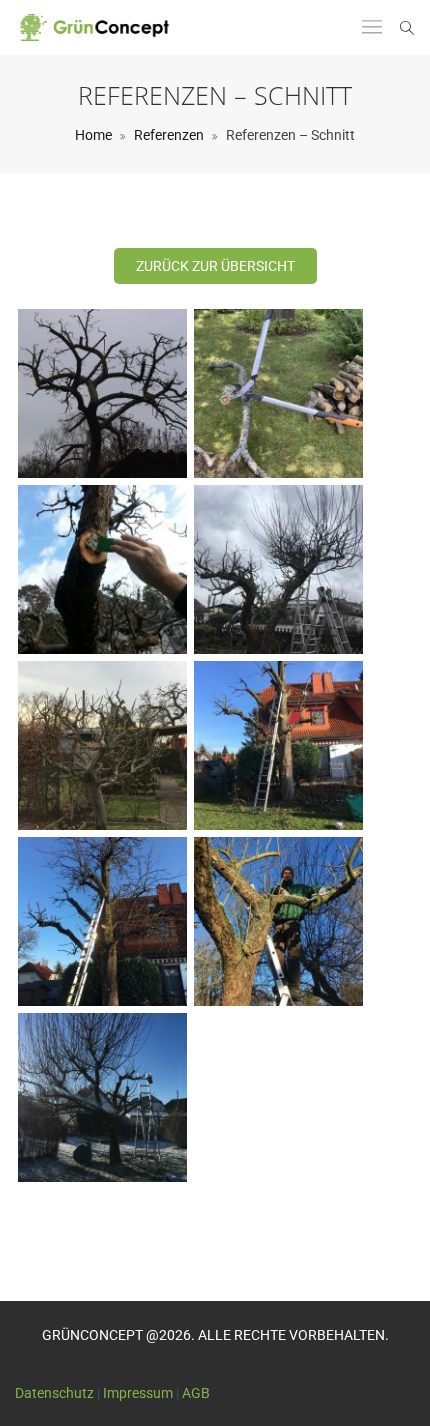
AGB (196, 1393)
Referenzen (169, 135)
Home (93, 135)
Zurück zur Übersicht (215, 266)
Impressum (138, 1393)
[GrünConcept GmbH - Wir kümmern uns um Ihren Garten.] (100, 27)
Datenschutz (54, 1393)
